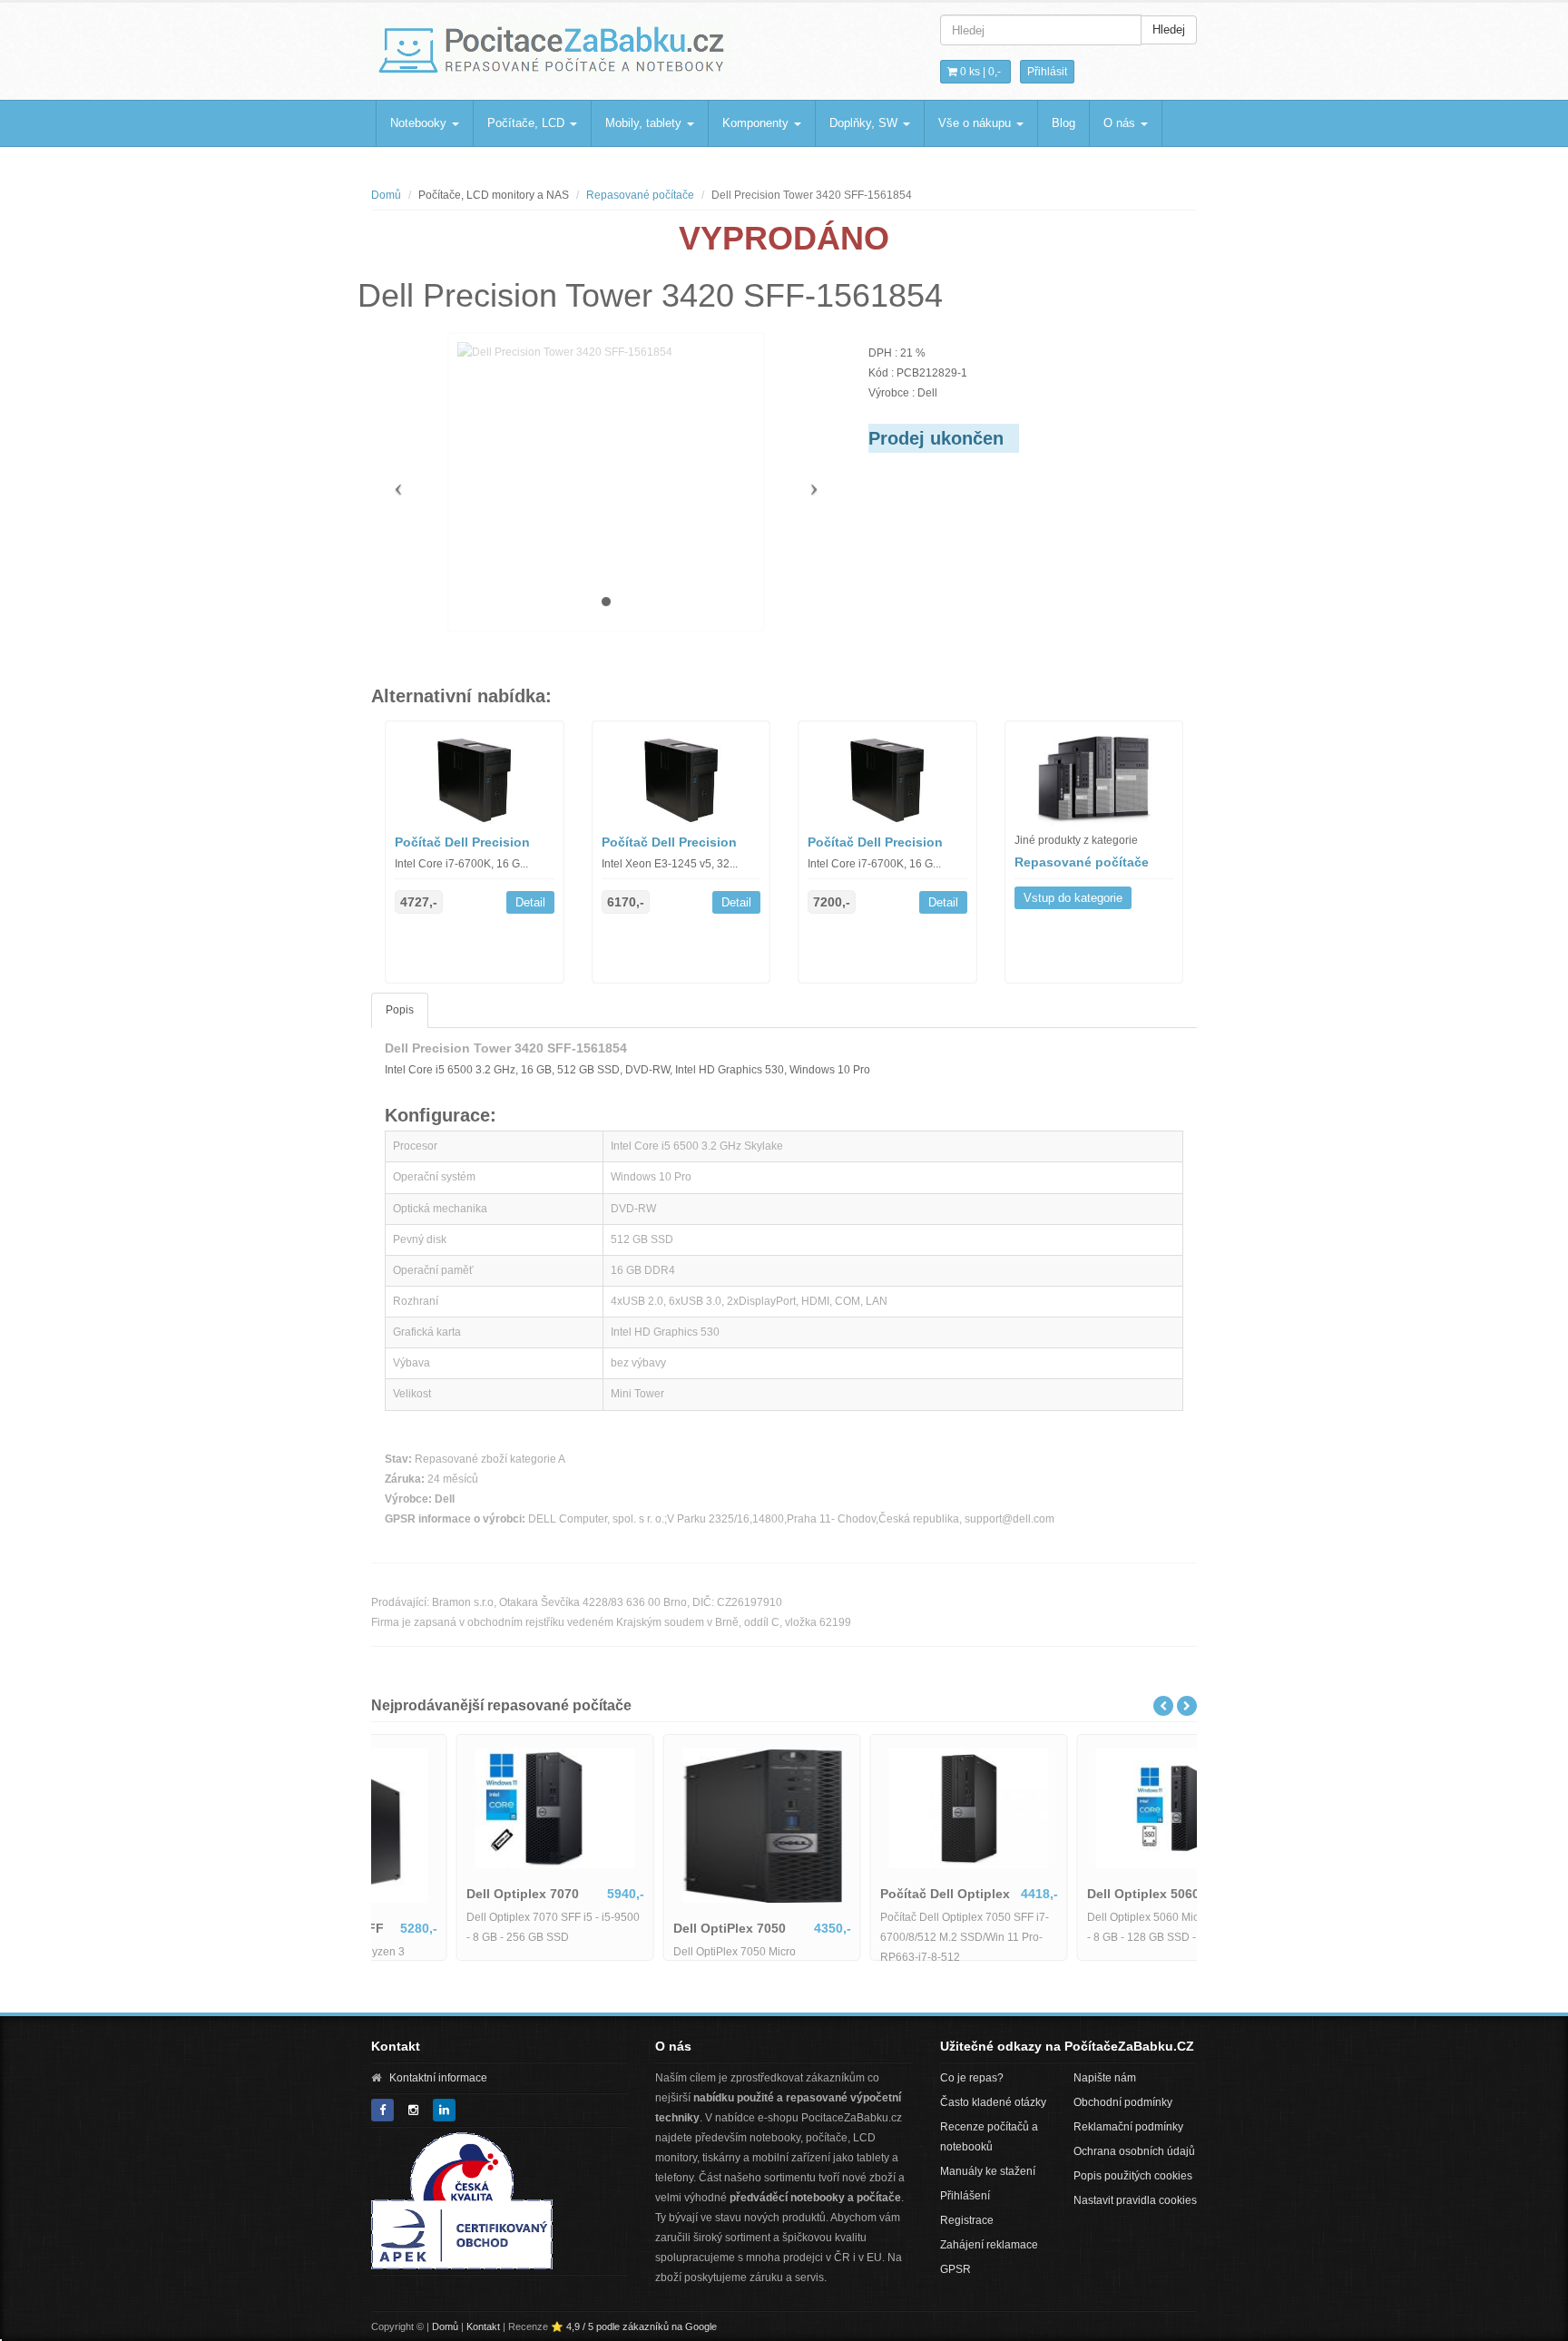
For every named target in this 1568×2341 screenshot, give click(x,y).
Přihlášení (965, 2196)
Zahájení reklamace (989, 2245)
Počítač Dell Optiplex (864, 1894)
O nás (1121, 123)
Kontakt (483, 2326)
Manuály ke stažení (988, 2171)
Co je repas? (972, 2078)
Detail (530, 902)
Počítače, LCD (528, 123)
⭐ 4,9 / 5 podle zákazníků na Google (634, 2326)
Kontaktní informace (438, 2078)
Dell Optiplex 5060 (1063, 1894)
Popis (400, 1010)
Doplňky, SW (865, 123)
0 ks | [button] (979, 72)
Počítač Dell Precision (462, 842)
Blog (1063, 123)
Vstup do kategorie (1073, 898)
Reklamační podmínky (1128, 2127)
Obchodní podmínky (1123, 2102)
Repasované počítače (640, 195)
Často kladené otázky (993, 2102)
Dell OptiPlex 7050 (649, 1928)
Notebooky (420, 123)
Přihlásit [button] (1047, 72)
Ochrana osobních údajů (1134, 2151)
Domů (386, 195)
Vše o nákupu (976, 123)
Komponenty (757, 123)
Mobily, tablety (645, 123)
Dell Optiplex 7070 (442, 1894)
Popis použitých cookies (1133, 2176)
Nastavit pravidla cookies (1135, 2200)
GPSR (955, 2269)
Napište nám (1105, 2078)
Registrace (967, 2220)
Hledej (1169, 29)
